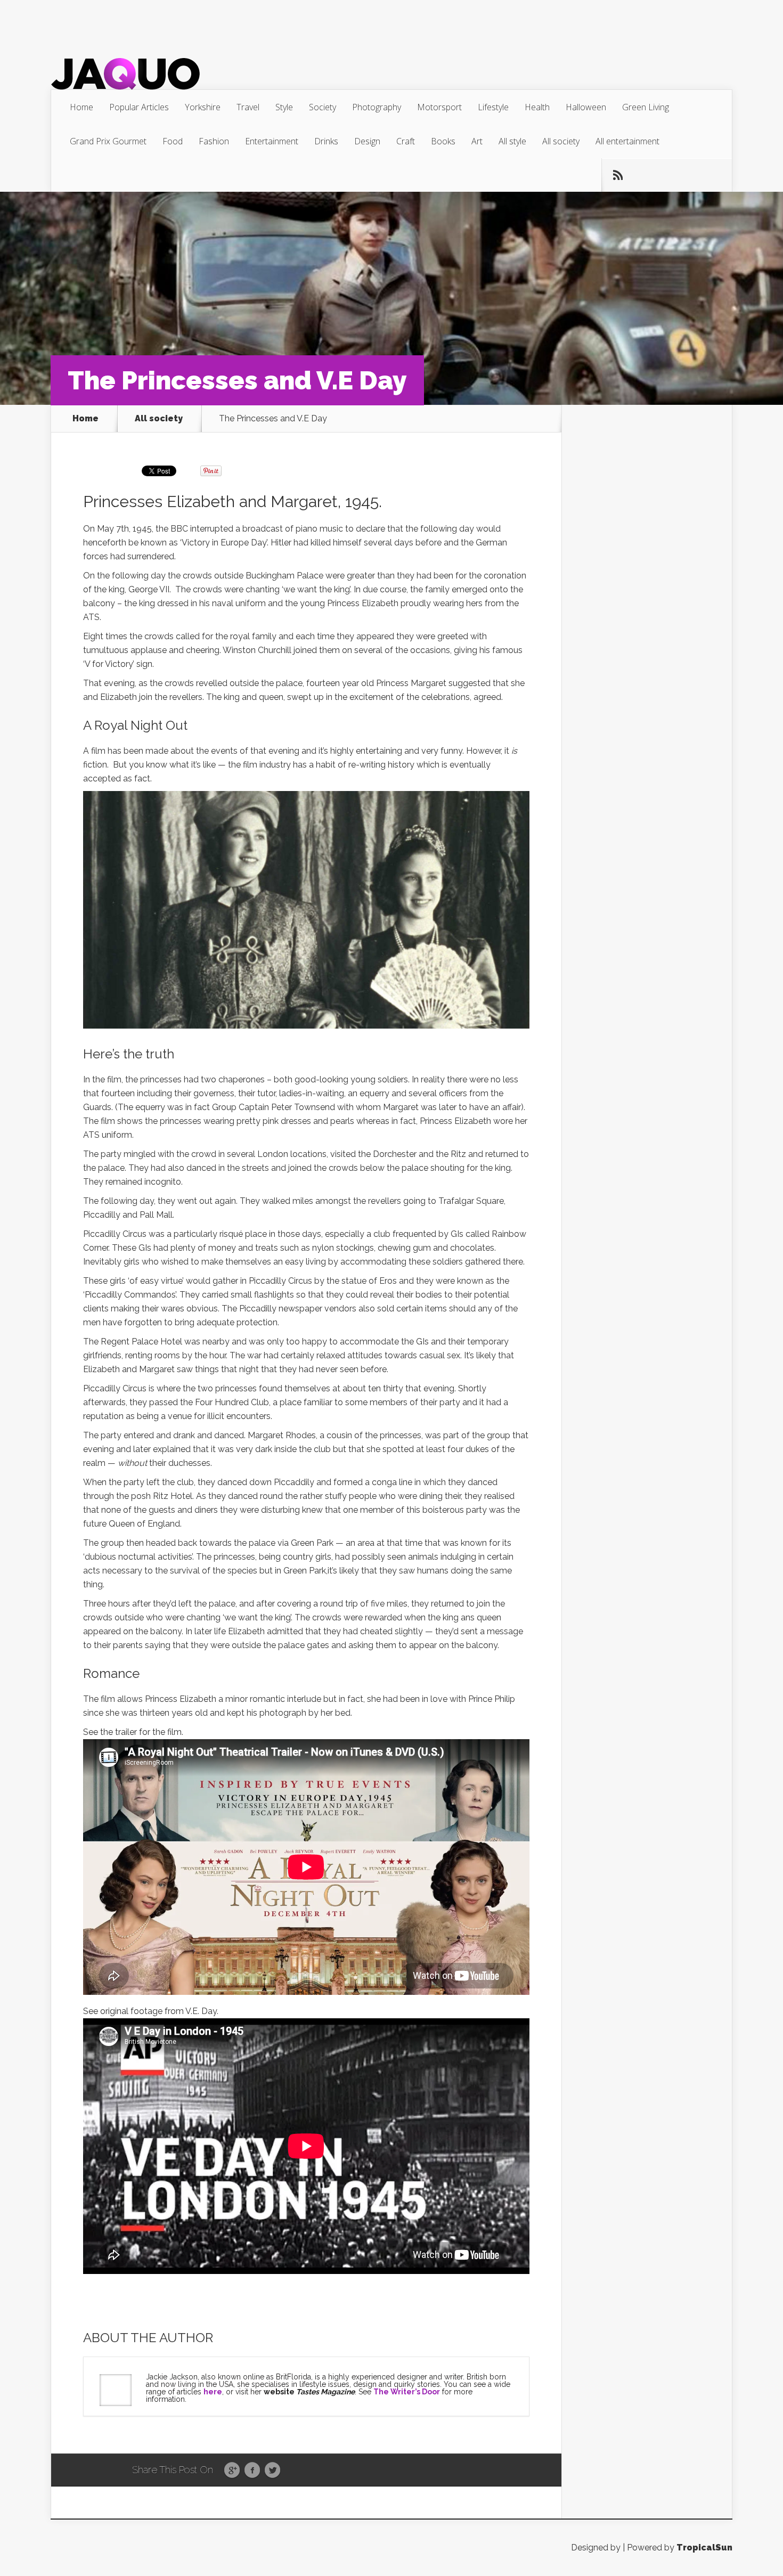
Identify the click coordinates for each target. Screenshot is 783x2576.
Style (284, 107)
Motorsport (439, 107)
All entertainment (627, 141)
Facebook (252, 2471)
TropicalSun (704, 2548)
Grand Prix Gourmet (108, 141)
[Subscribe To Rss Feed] (618, 175)
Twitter (272, 2471)
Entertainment (272, 141)
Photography (377, 107)
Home (81, 107)
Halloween (586, 107)
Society (323, 107)
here (213, 2392)
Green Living (646, 107)
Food (173, 141)
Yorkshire (203, 107)
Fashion (214, 141)
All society (561, 141)
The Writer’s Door (407, 2392)
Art (477, 141)
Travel (248, 107)
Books (443, 141)
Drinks (326, 141)
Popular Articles (139, 107)
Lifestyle (493, 107)
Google (232, 2471)
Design (367, 141)
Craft (406, 141)
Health (537, 107)
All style (512, 141)
